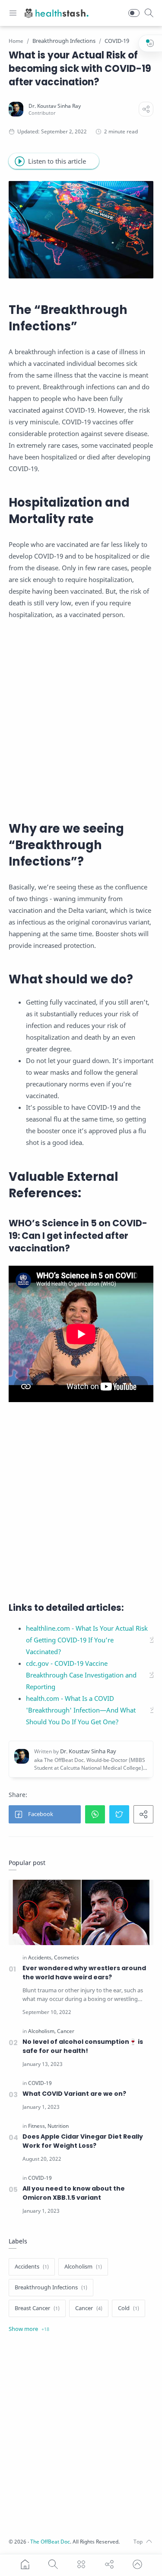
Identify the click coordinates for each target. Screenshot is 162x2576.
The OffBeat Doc (50, 2542)
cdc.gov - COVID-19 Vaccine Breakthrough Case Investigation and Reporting (81, 1675)
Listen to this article (57, 161)
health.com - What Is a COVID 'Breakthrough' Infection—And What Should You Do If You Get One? (81, 1710)
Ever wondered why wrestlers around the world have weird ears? (84, 1973)
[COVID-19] (40, 2083)
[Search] (149, 13)
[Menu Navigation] (13, 13)
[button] (134, 13)
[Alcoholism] (42, 2031)
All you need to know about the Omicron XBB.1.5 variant (74, 2193)
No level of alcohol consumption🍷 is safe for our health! (83, 2046)
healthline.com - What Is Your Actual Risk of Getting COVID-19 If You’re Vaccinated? (87, 1640)
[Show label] (29, 2329)
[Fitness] (37, 2126)
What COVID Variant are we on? (74, 2094)
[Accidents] (40, 1958)
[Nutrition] (58, 2126)
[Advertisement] (81, 716)
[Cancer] (66, 2031)
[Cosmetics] (67, 1958)
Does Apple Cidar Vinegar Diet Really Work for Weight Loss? (83, 2141)
